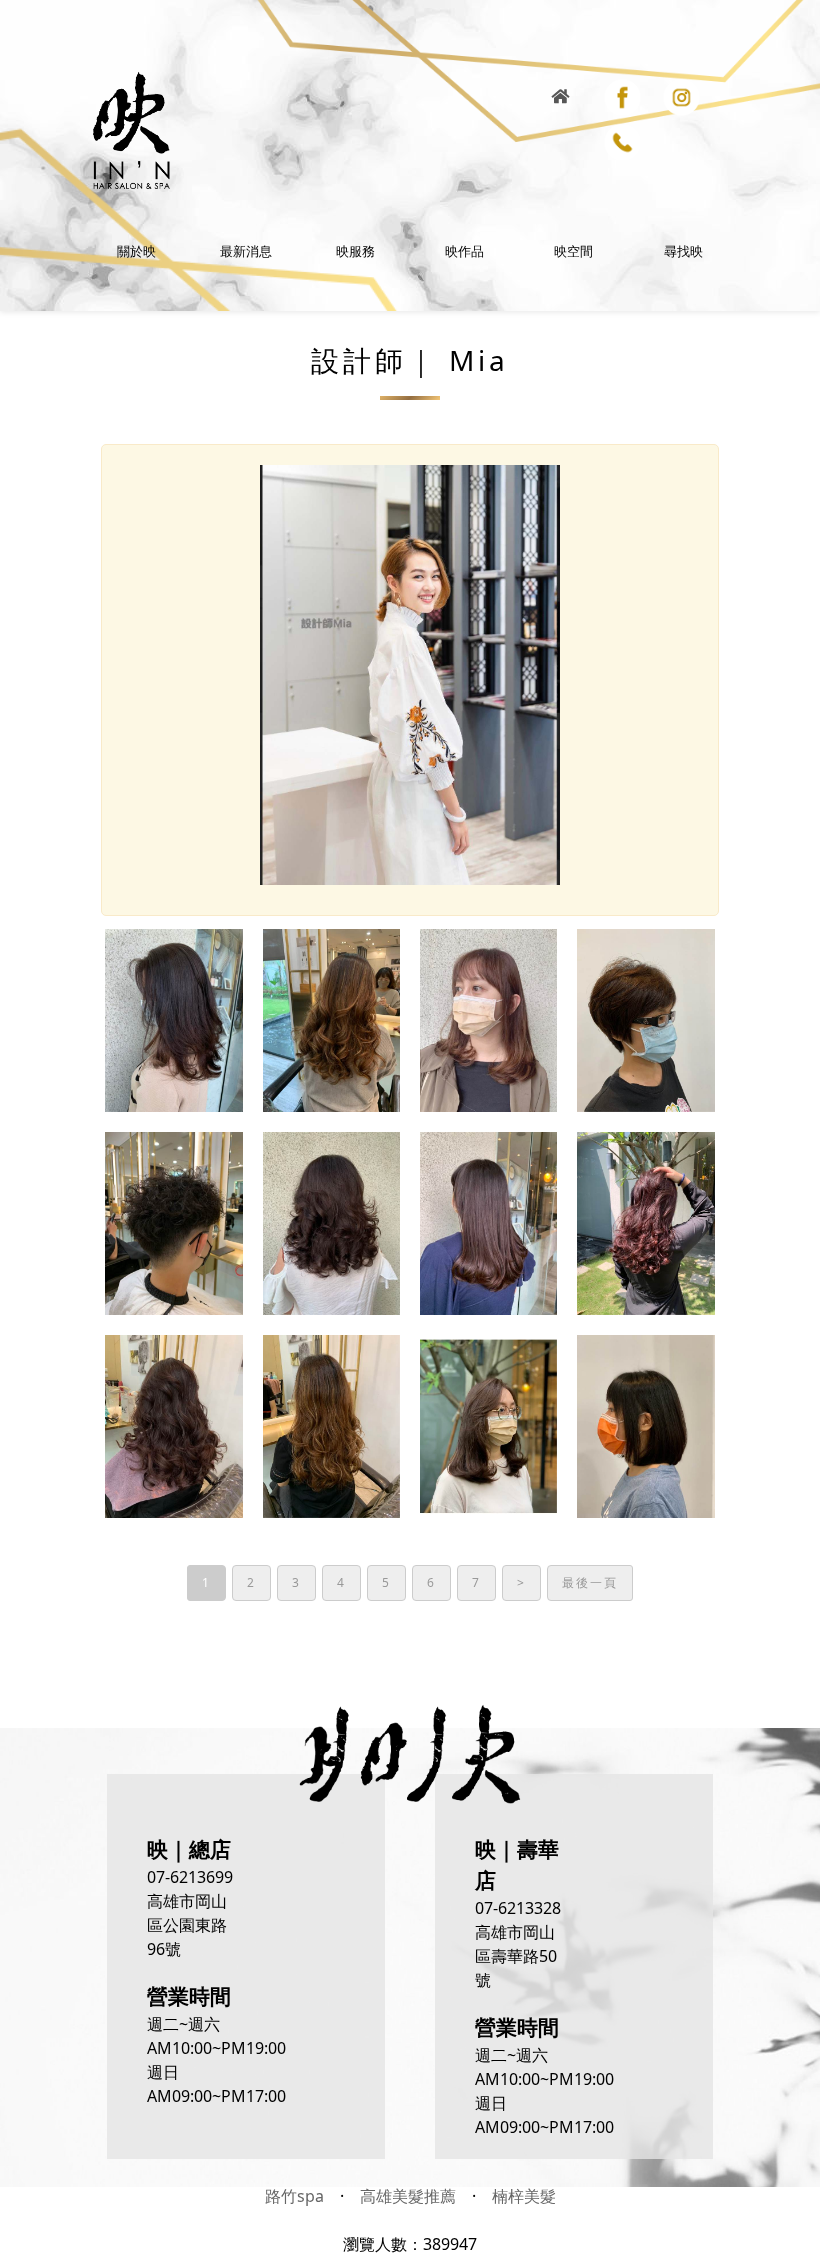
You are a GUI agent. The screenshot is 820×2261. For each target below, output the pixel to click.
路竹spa (294, 2196)
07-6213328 (518, 1908)
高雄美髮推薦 (408, 2196)
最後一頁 (590, 1582)
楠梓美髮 (524, 2196)
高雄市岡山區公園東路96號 (187, 1925)
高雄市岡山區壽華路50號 (516, 1956)
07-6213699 (190, 1877)
